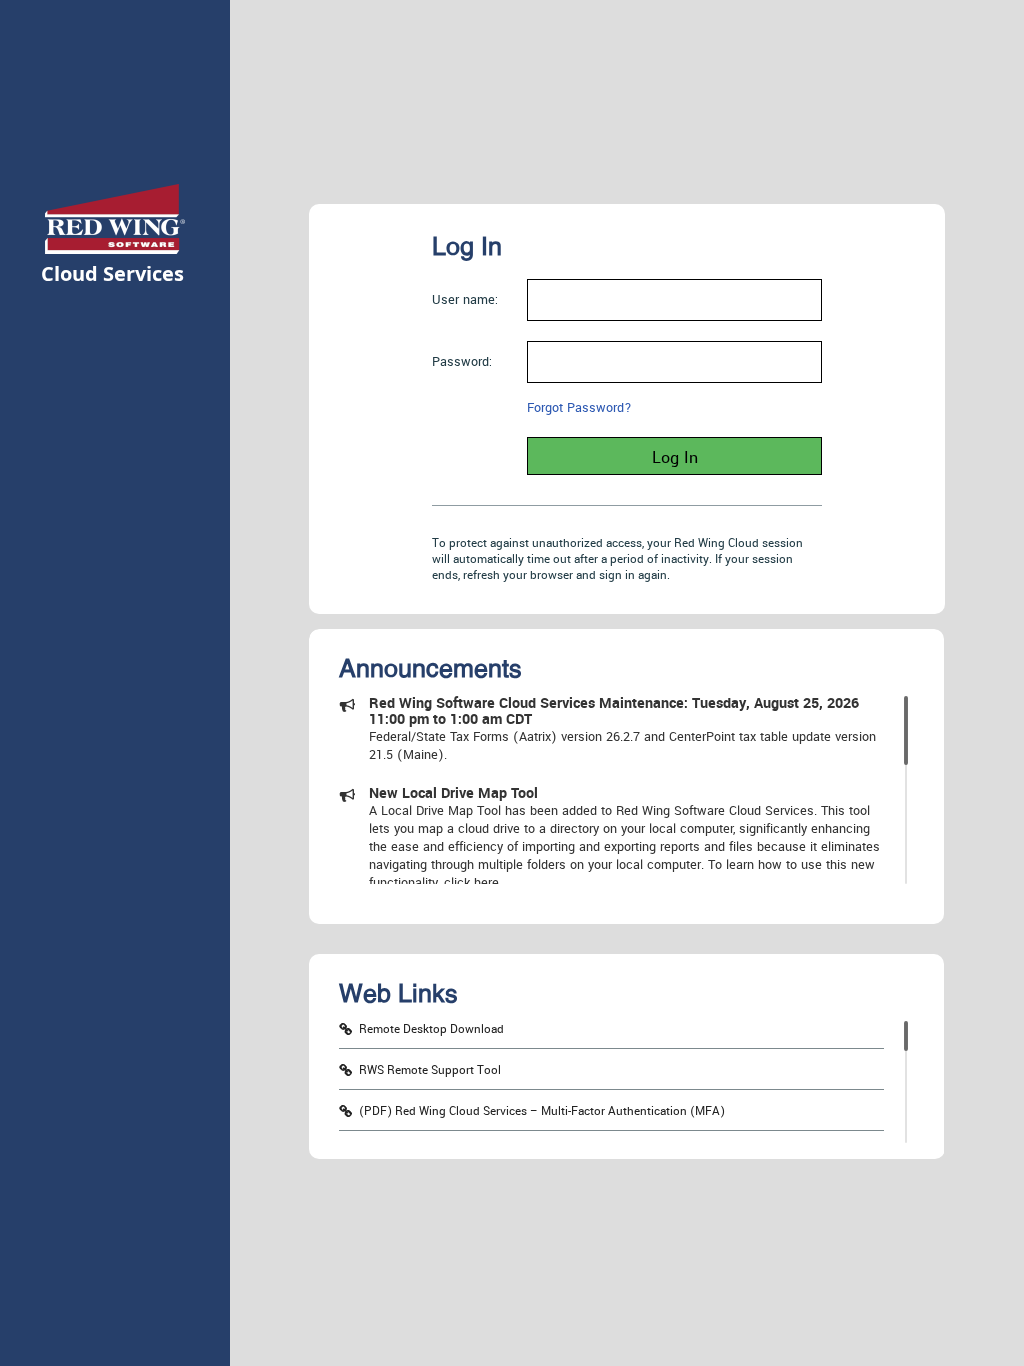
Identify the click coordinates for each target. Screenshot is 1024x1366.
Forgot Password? (579, 408)
